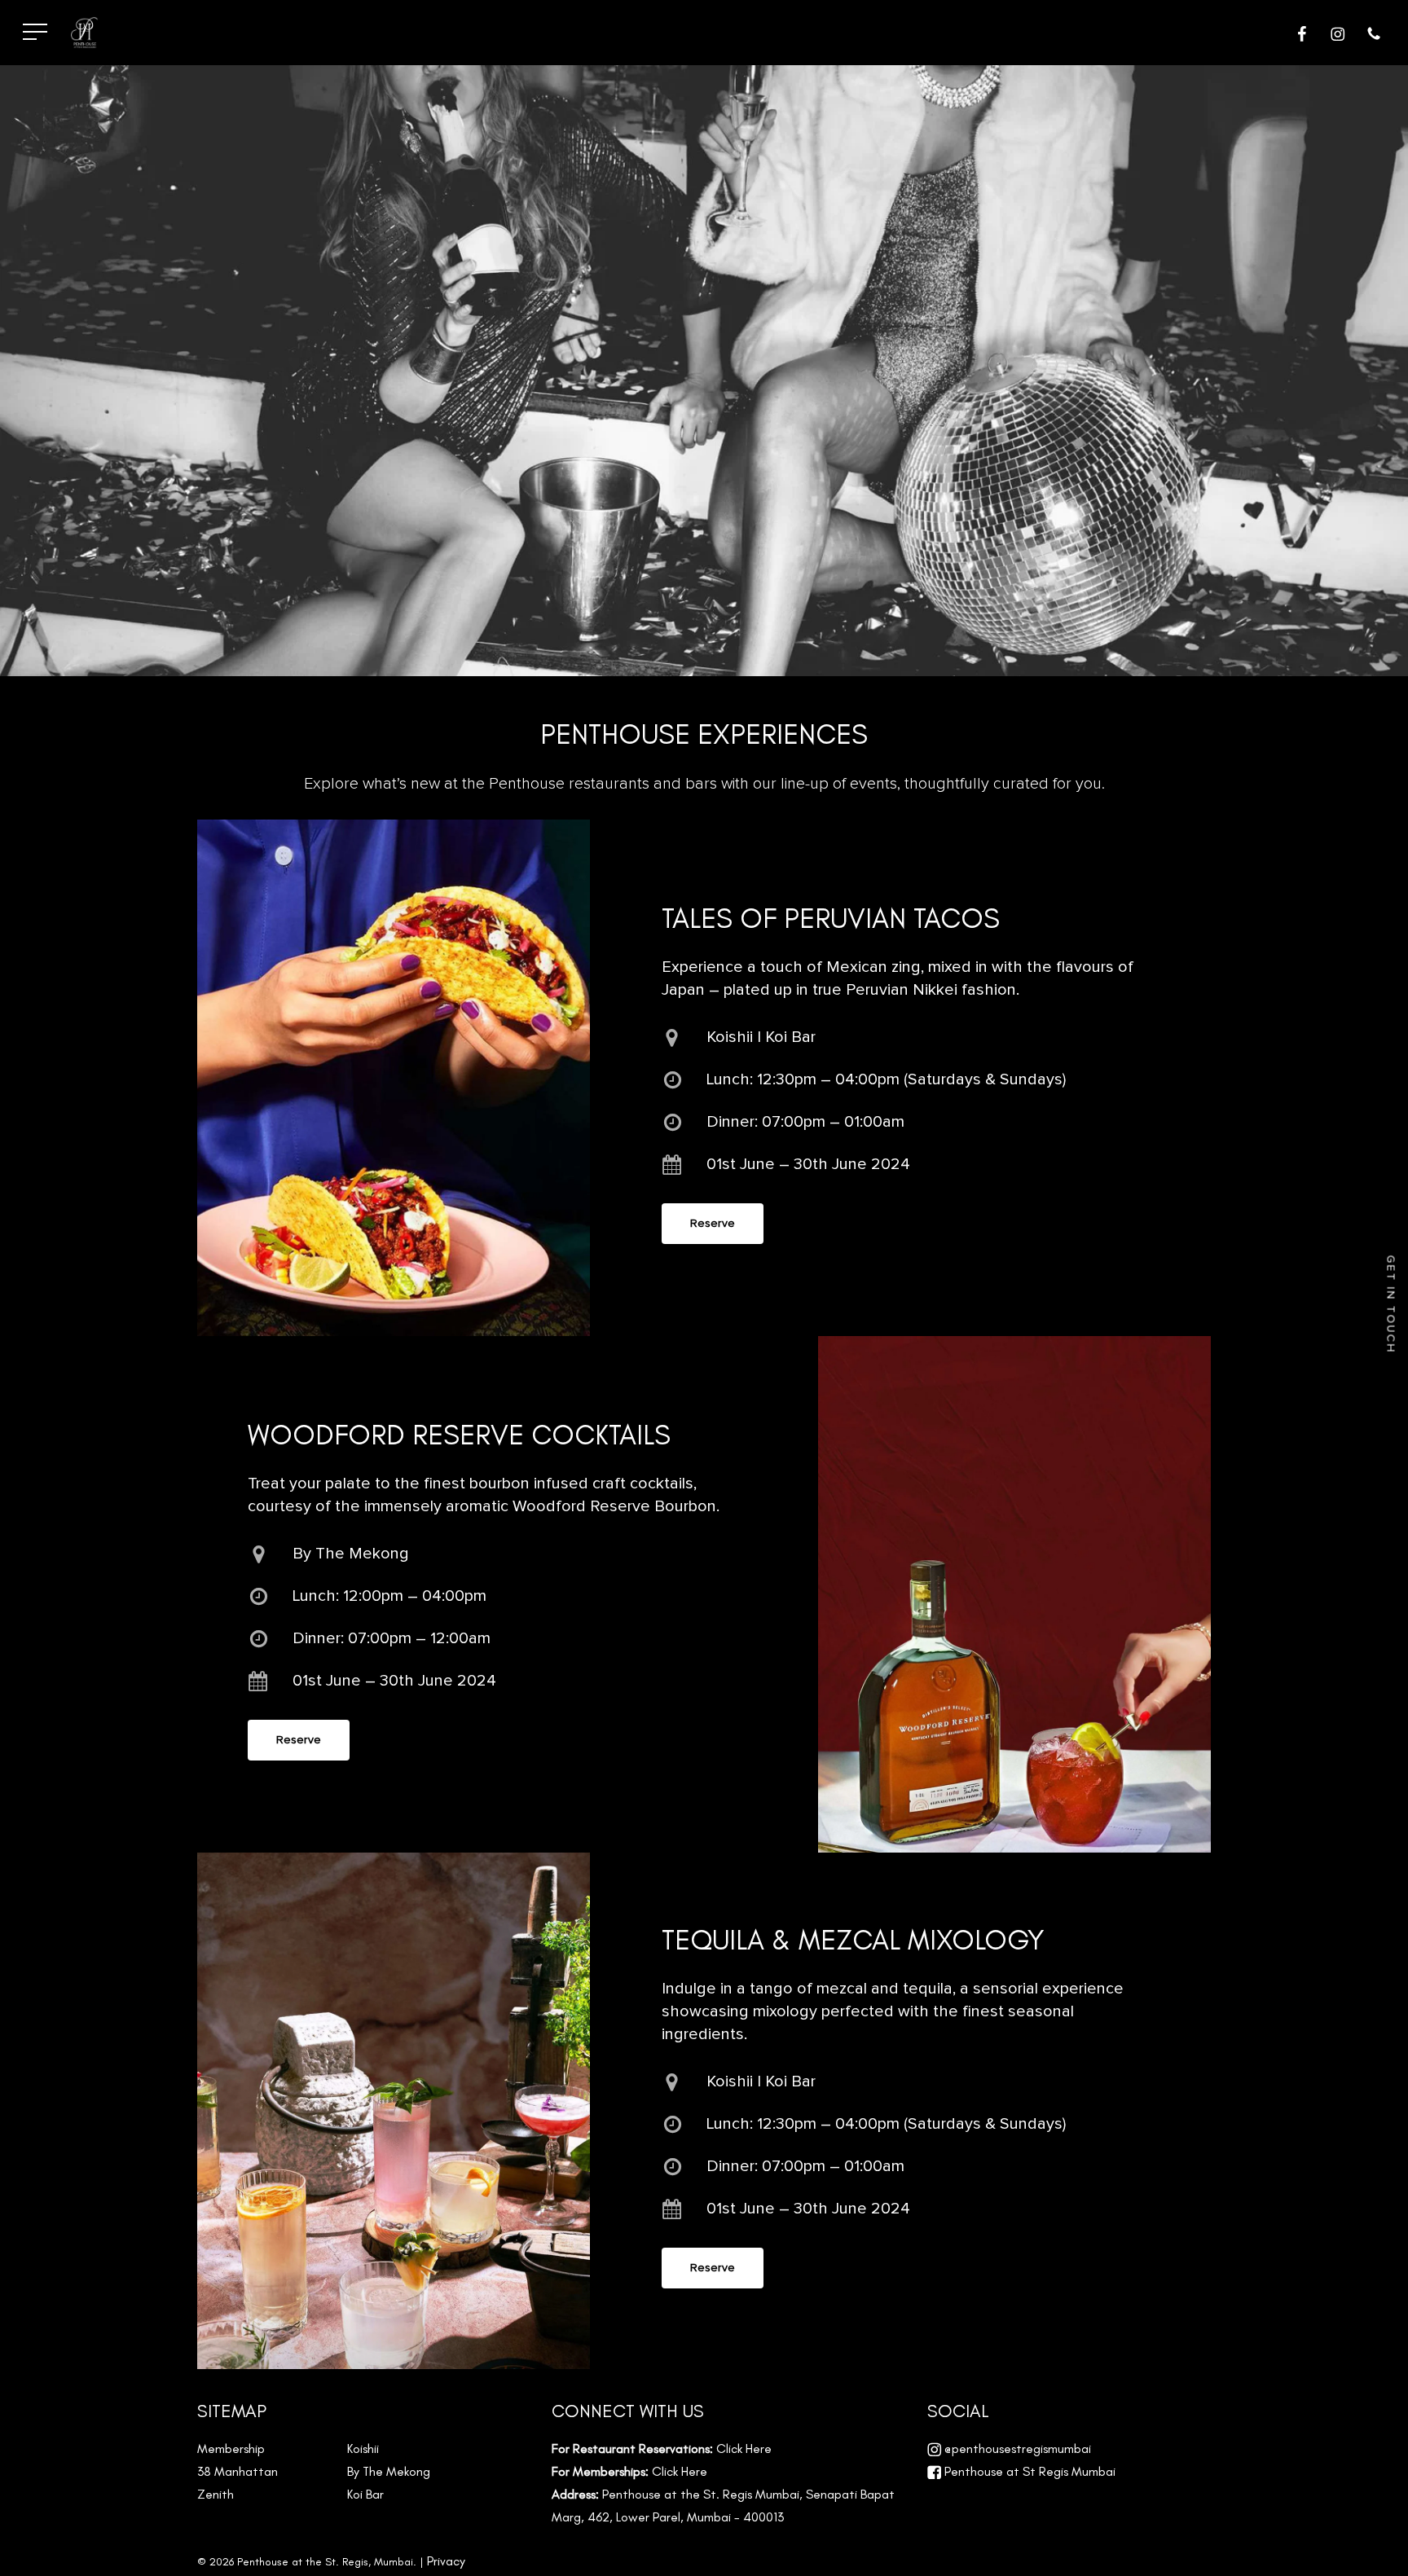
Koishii (363, 2449)
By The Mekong (389, 2471)
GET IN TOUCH (1391, 1305)
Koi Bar (365, 2494)
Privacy (446, 2561)
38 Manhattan (238, 2471)
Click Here (744, 2449)
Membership (231, 2449)
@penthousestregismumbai (1016, 2449)
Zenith (216, 2494)
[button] (35, 33)
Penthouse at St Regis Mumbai (1028, 2471)
